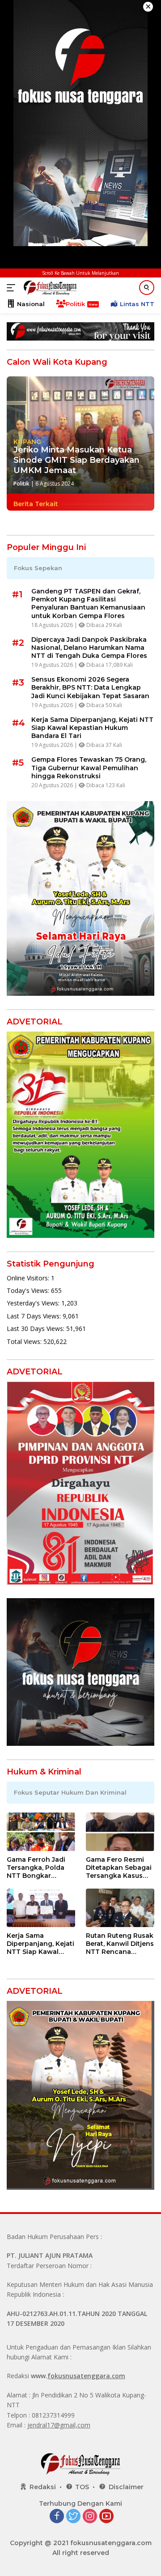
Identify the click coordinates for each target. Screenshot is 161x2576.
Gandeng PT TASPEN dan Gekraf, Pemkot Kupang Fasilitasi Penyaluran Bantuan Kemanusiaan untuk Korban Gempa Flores (88, 603)
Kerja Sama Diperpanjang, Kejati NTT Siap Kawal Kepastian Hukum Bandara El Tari (92, 728)
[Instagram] (90, 2517)
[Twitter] (73, 2517)
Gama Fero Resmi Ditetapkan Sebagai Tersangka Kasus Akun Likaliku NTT (119, 1868)
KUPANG (27, 442)
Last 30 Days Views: (36, 1329)
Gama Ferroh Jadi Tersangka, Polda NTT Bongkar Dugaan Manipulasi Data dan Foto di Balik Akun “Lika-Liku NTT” (38, 1868)
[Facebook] (57, 2517)
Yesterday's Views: (34, 1303)
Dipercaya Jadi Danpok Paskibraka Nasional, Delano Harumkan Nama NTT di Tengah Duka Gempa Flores (89, 648)
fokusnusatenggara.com (86, 2376)
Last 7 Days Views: (35, 1316)
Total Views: (25, 1341)
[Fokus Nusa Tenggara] (49, 288)
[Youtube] (106, 2517)
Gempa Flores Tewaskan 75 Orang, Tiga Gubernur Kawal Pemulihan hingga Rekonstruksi (89, 768)
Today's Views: (29, 1290)
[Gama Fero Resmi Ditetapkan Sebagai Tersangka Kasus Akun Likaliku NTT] (120, 1832)
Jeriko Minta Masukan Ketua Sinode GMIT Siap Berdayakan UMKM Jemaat (76, 460)
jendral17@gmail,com (59, 2425)
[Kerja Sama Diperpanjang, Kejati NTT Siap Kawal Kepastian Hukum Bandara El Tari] (41, 1908)
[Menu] (13, 288)
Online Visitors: (29, 1278)
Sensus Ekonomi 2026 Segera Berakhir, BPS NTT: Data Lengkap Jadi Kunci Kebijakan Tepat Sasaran (90, 687)
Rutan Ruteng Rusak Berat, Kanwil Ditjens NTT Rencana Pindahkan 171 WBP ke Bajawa (120, 1944)
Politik (21, 484)
